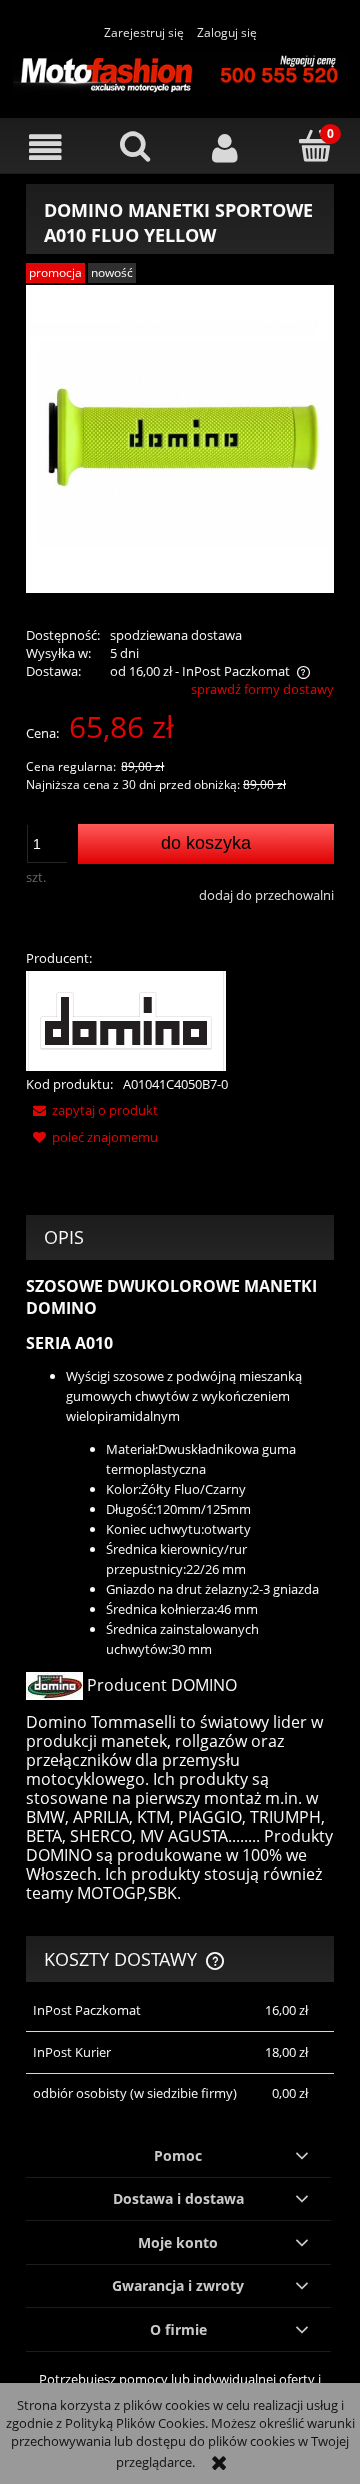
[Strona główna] (180, 71)
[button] (45, 147)
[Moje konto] (225, 147)
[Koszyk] (315, 146)
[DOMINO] (126, 1020)
